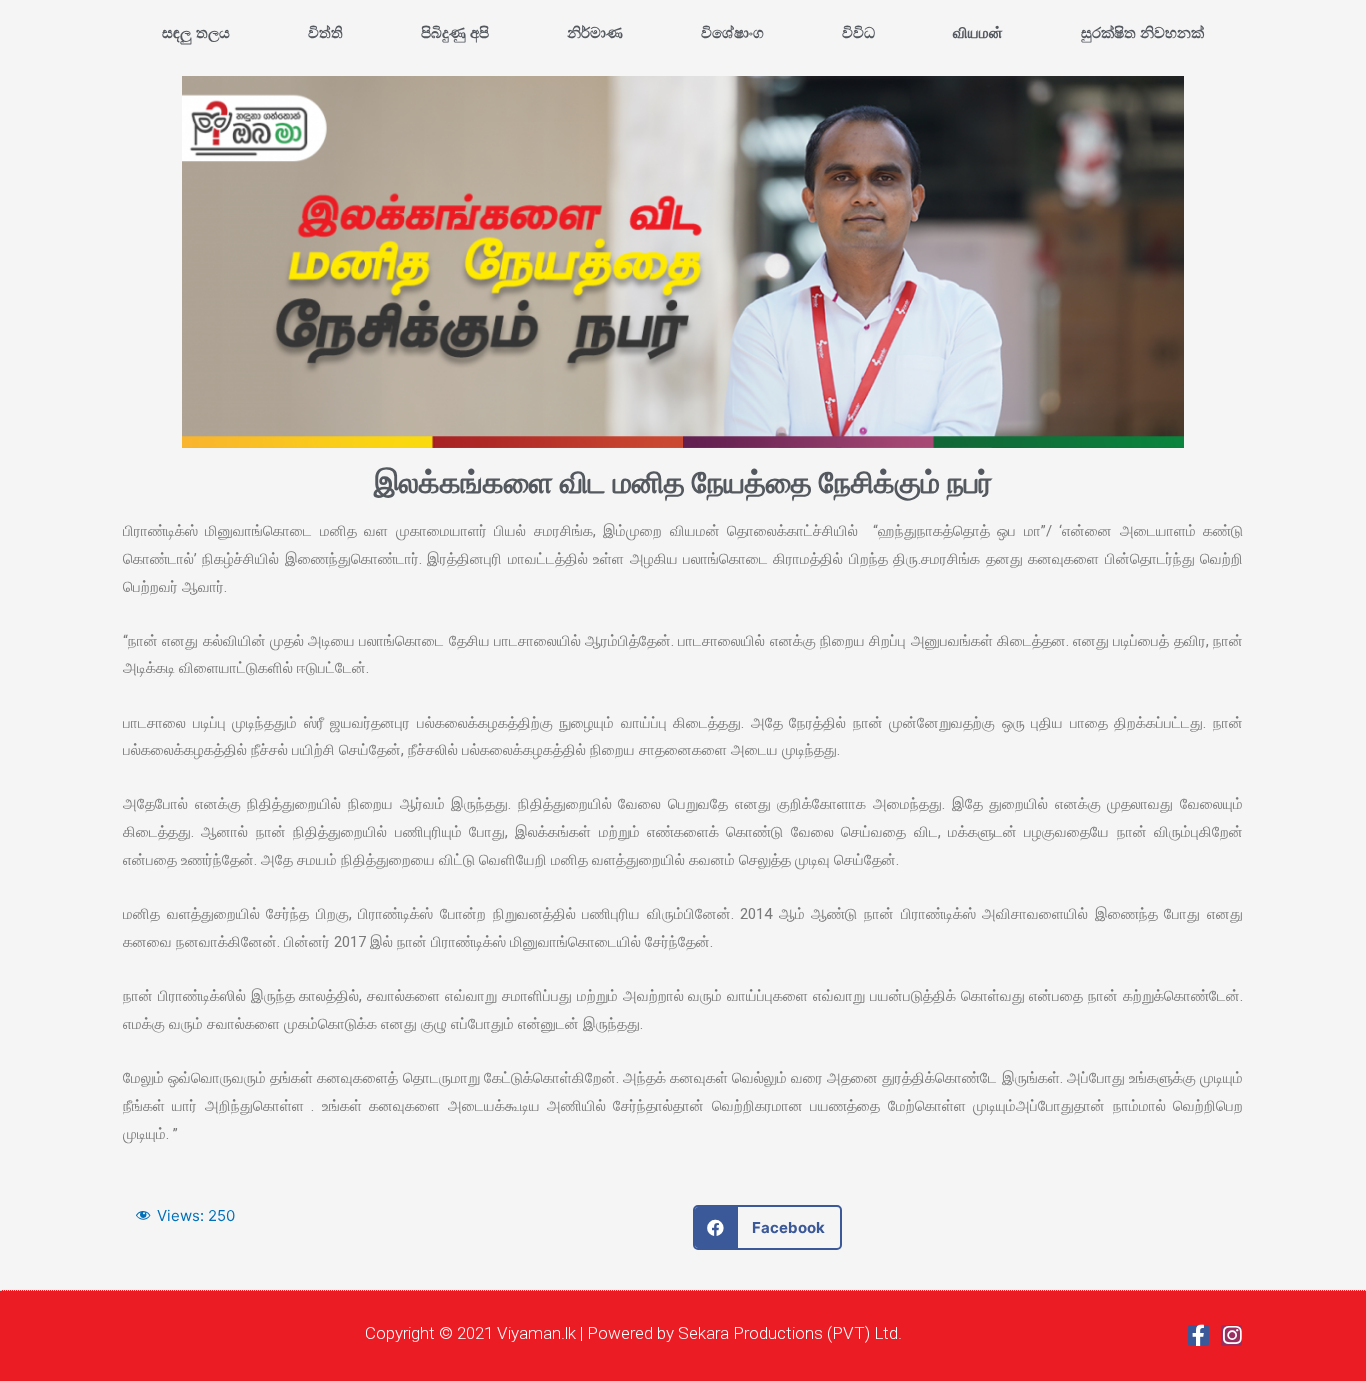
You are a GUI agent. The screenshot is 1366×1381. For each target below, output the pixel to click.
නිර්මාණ (595, 33)
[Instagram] (1231, 1335)
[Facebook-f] (1198, 1335)
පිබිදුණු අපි (455, 33)
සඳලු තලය (196, 33)
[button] (767, 1227)
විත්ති (325, 33)
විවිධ (858, 33)
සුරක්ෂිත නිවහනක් (1142, 33)
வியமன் (978, 33)
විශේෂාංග (732, 33)
